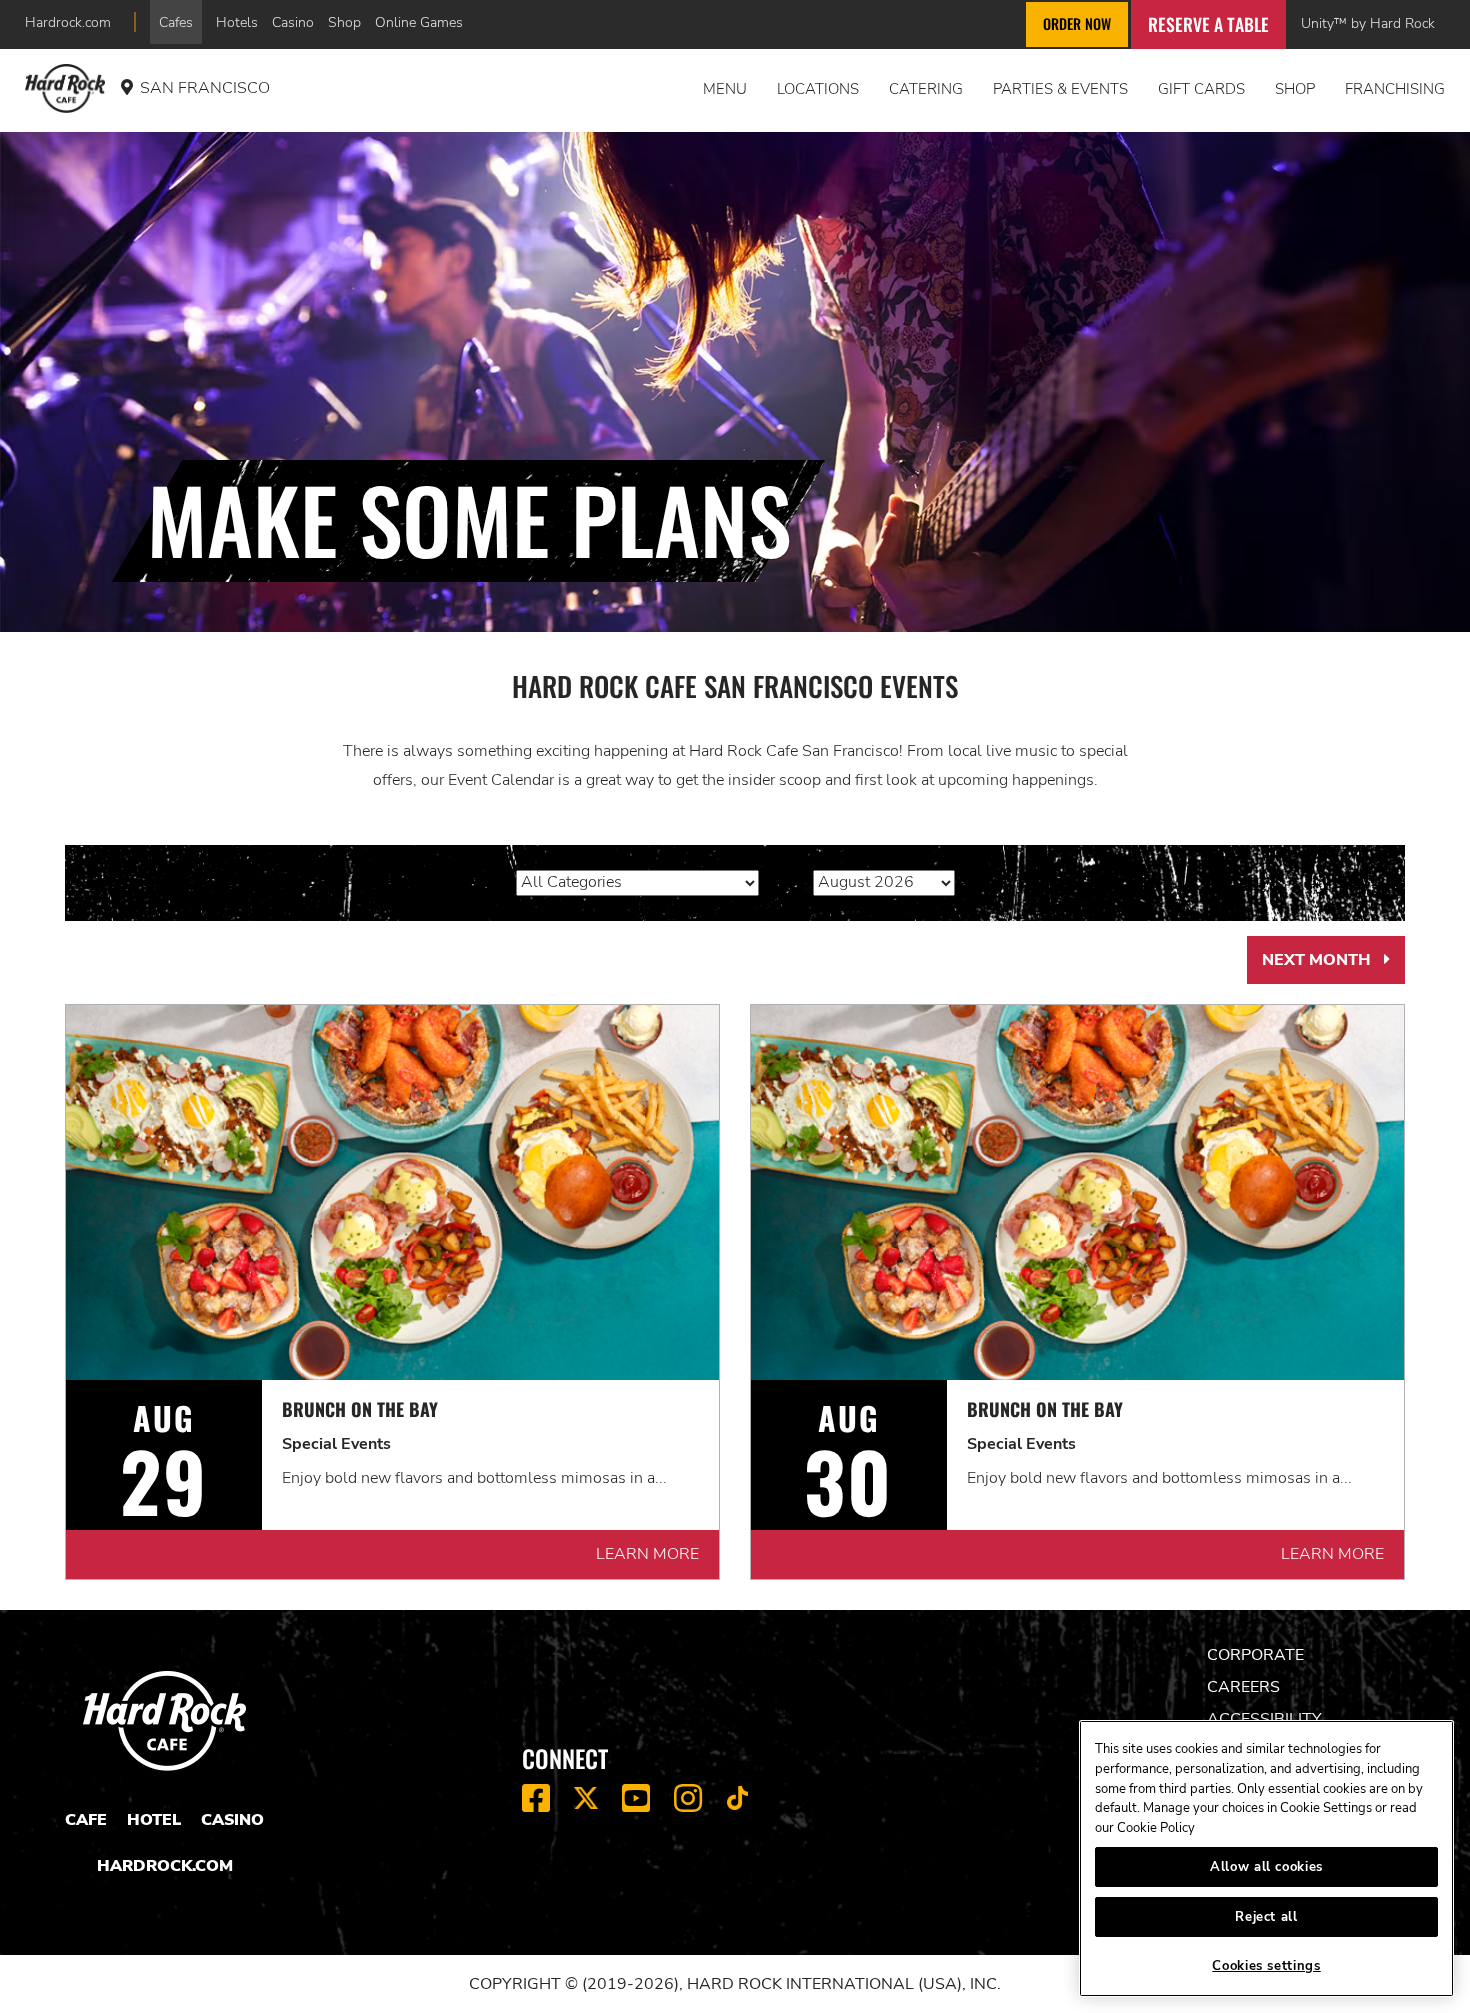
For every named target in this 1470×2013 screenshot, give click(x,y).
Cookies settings (1266, 1966)
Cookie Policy (1156, 1828)
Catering (926, 89)
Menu (725, 89)
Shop (344, 22)
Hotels (237, 22)
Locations (818, 89)
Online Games (419, 22)
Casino (293, 22)
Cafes (176, 22)
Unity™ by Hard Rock (1368, 23)
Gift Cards (1201, 89)
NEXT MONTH (1333, 967)
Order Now (1077, 23)
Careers (1243, 1687)
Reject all (1266, 1917)
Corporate (1255, 1655)
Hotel (154, 1820)
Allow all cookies (1266, 1867)
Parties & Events (1060, 89)
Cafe (86, 1820)
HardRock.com (165, 1866)
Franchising (1395, 89)
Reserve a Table (1208, 24)
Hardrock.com (68, 22)
